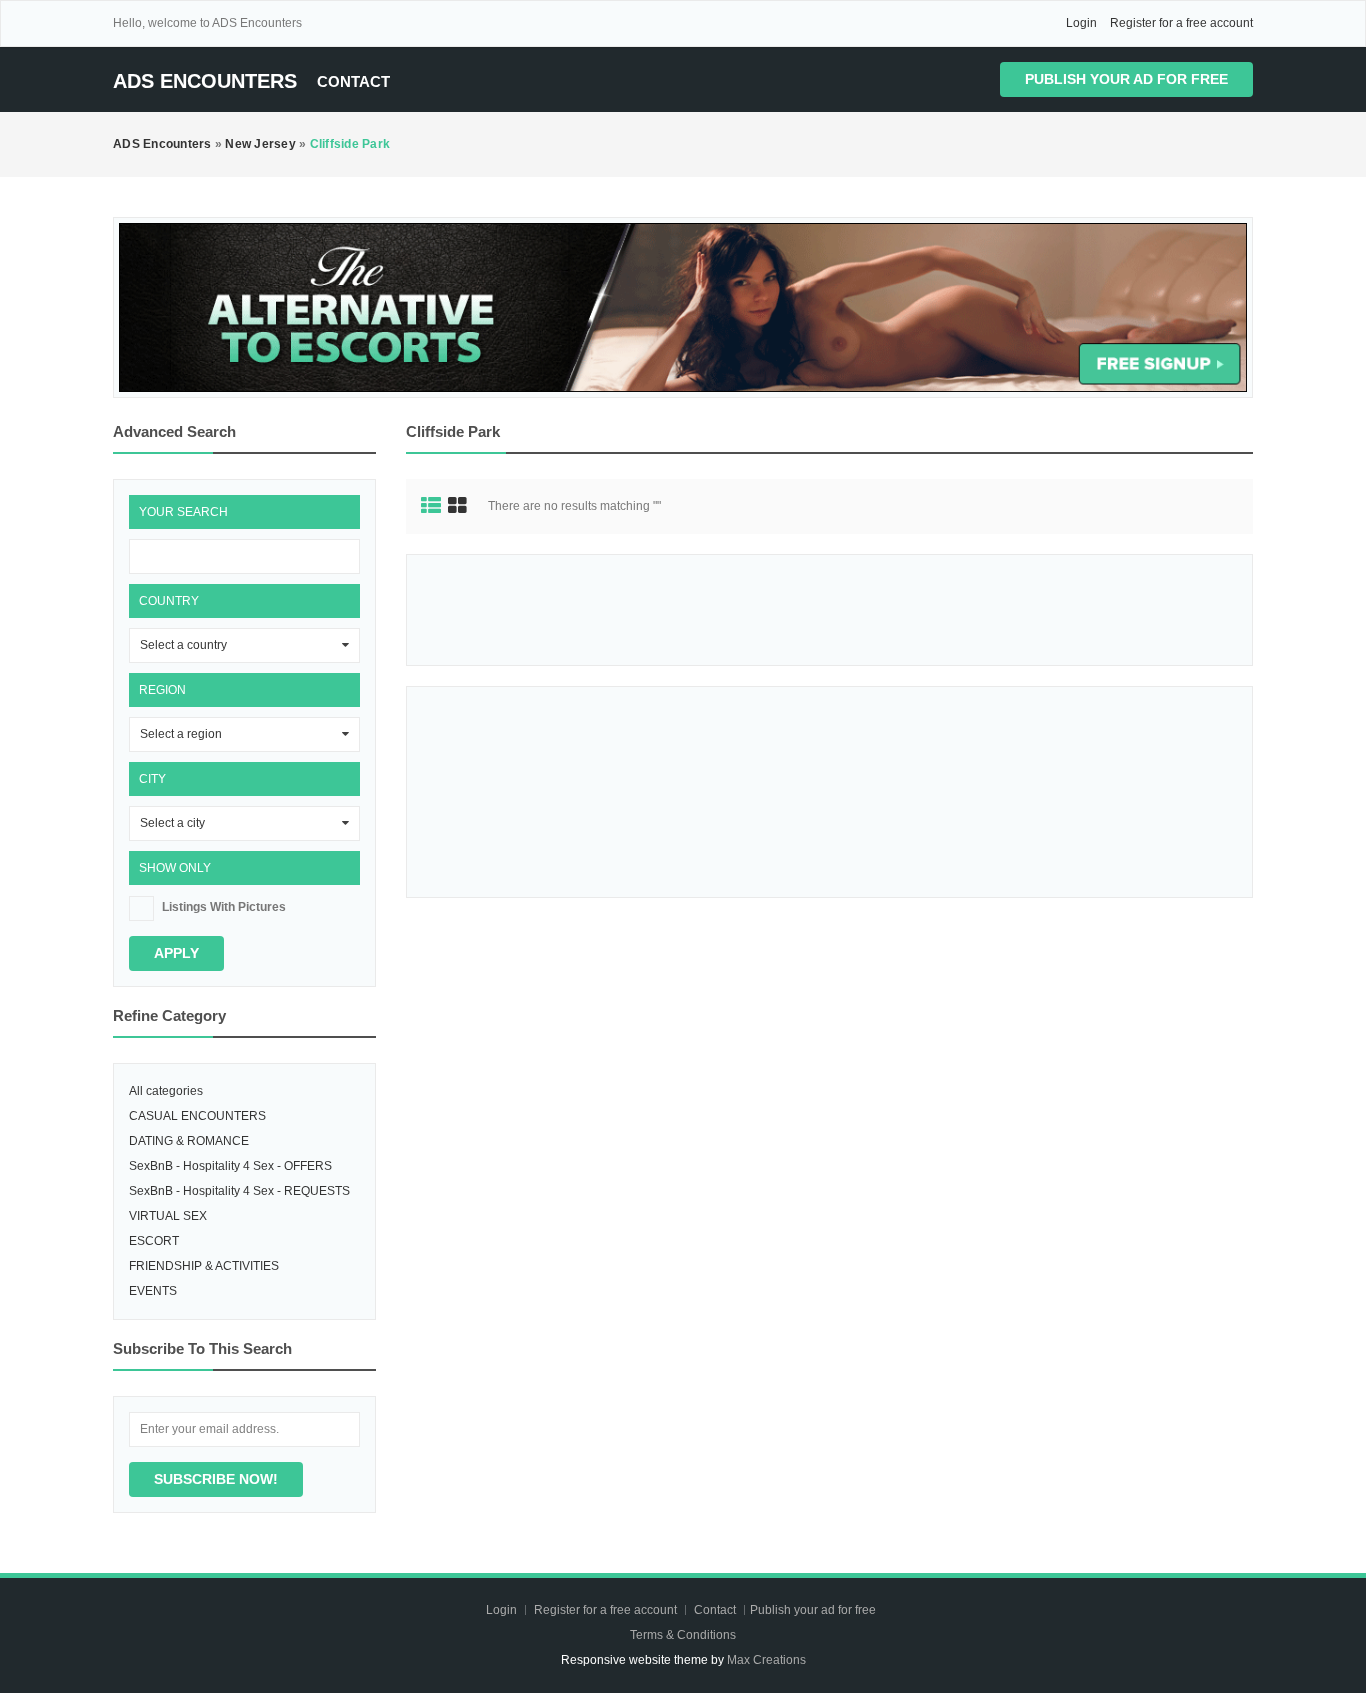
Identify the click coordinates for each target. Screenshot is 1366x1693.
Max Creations (766, 1660)
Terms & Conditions (683, 1635)
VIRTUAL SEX (168, 1216)
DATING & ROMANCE (189, 1141)
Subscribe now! (216, 1479)
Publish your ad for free (1126, 79)
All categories (166, 1091)
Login (1081, 23)
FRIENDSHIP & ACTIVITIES (204, 1266)
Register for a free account (1181, 23)
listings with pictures (224, 907)
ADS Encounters (205, 81)
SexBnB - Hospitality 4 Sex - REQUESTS (239, 1191)
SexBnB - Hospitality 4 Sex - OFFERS (230, 1166)
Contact (353, 81)
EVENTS (153, 1291)
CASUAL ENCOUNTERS (197, 1116)
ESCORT (154, 1241)
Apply (176, 953)
